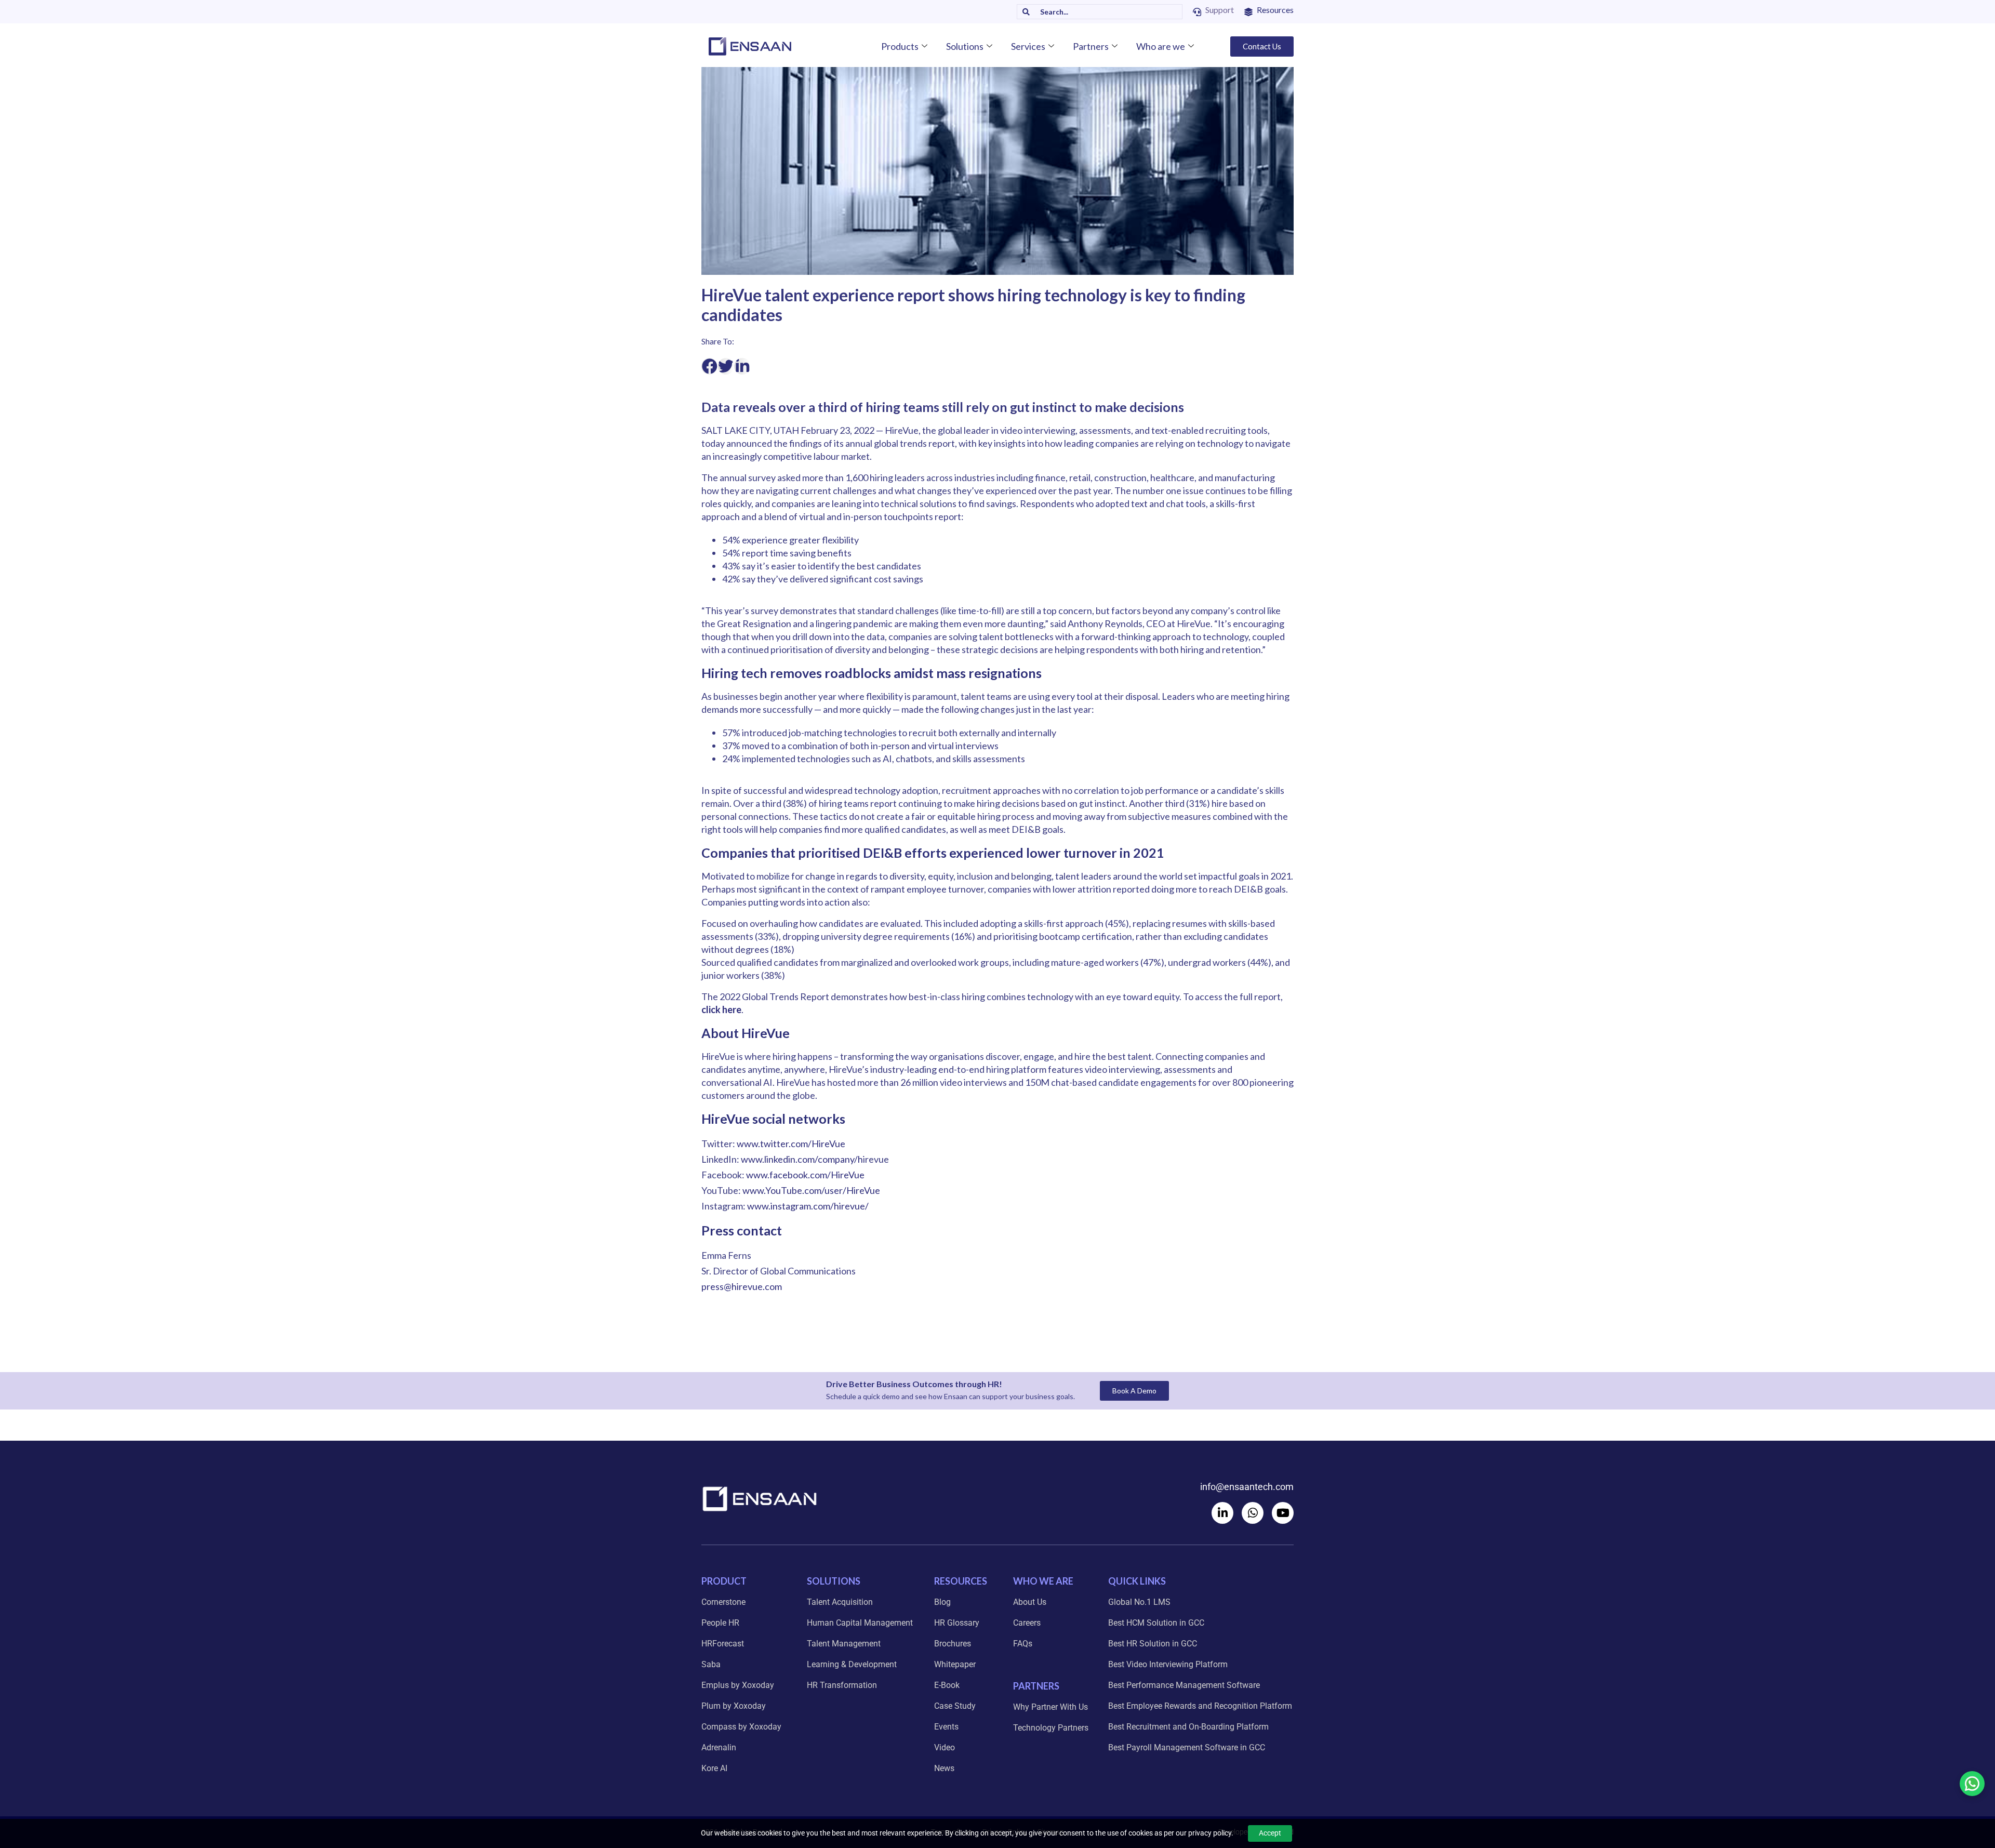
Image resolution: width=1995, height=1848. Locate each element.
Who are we (1161, 46)
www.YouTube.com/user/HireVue (811, 1190)
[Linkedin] (1222, 1513)
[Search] (1023, 12)
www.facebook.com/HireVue (805, 1175)
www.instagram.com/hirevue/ (808, 1206)
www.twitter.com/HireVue (791, 1144)
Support (1220, 10)
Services (1028, 46)
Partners (1091, 46)
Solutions (965, 46)
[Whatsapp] (1253, 1513)
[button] (710, 366)
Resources (1275, 10)
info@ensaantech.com (1247, 1487)
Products (900, 46)
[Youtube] (1283, 1513)
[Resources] (1248, 12)
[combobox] (1106, 12)
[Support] (1197, 12)
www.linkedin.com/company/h (802, 1159)
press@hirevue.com (742, 1286)
